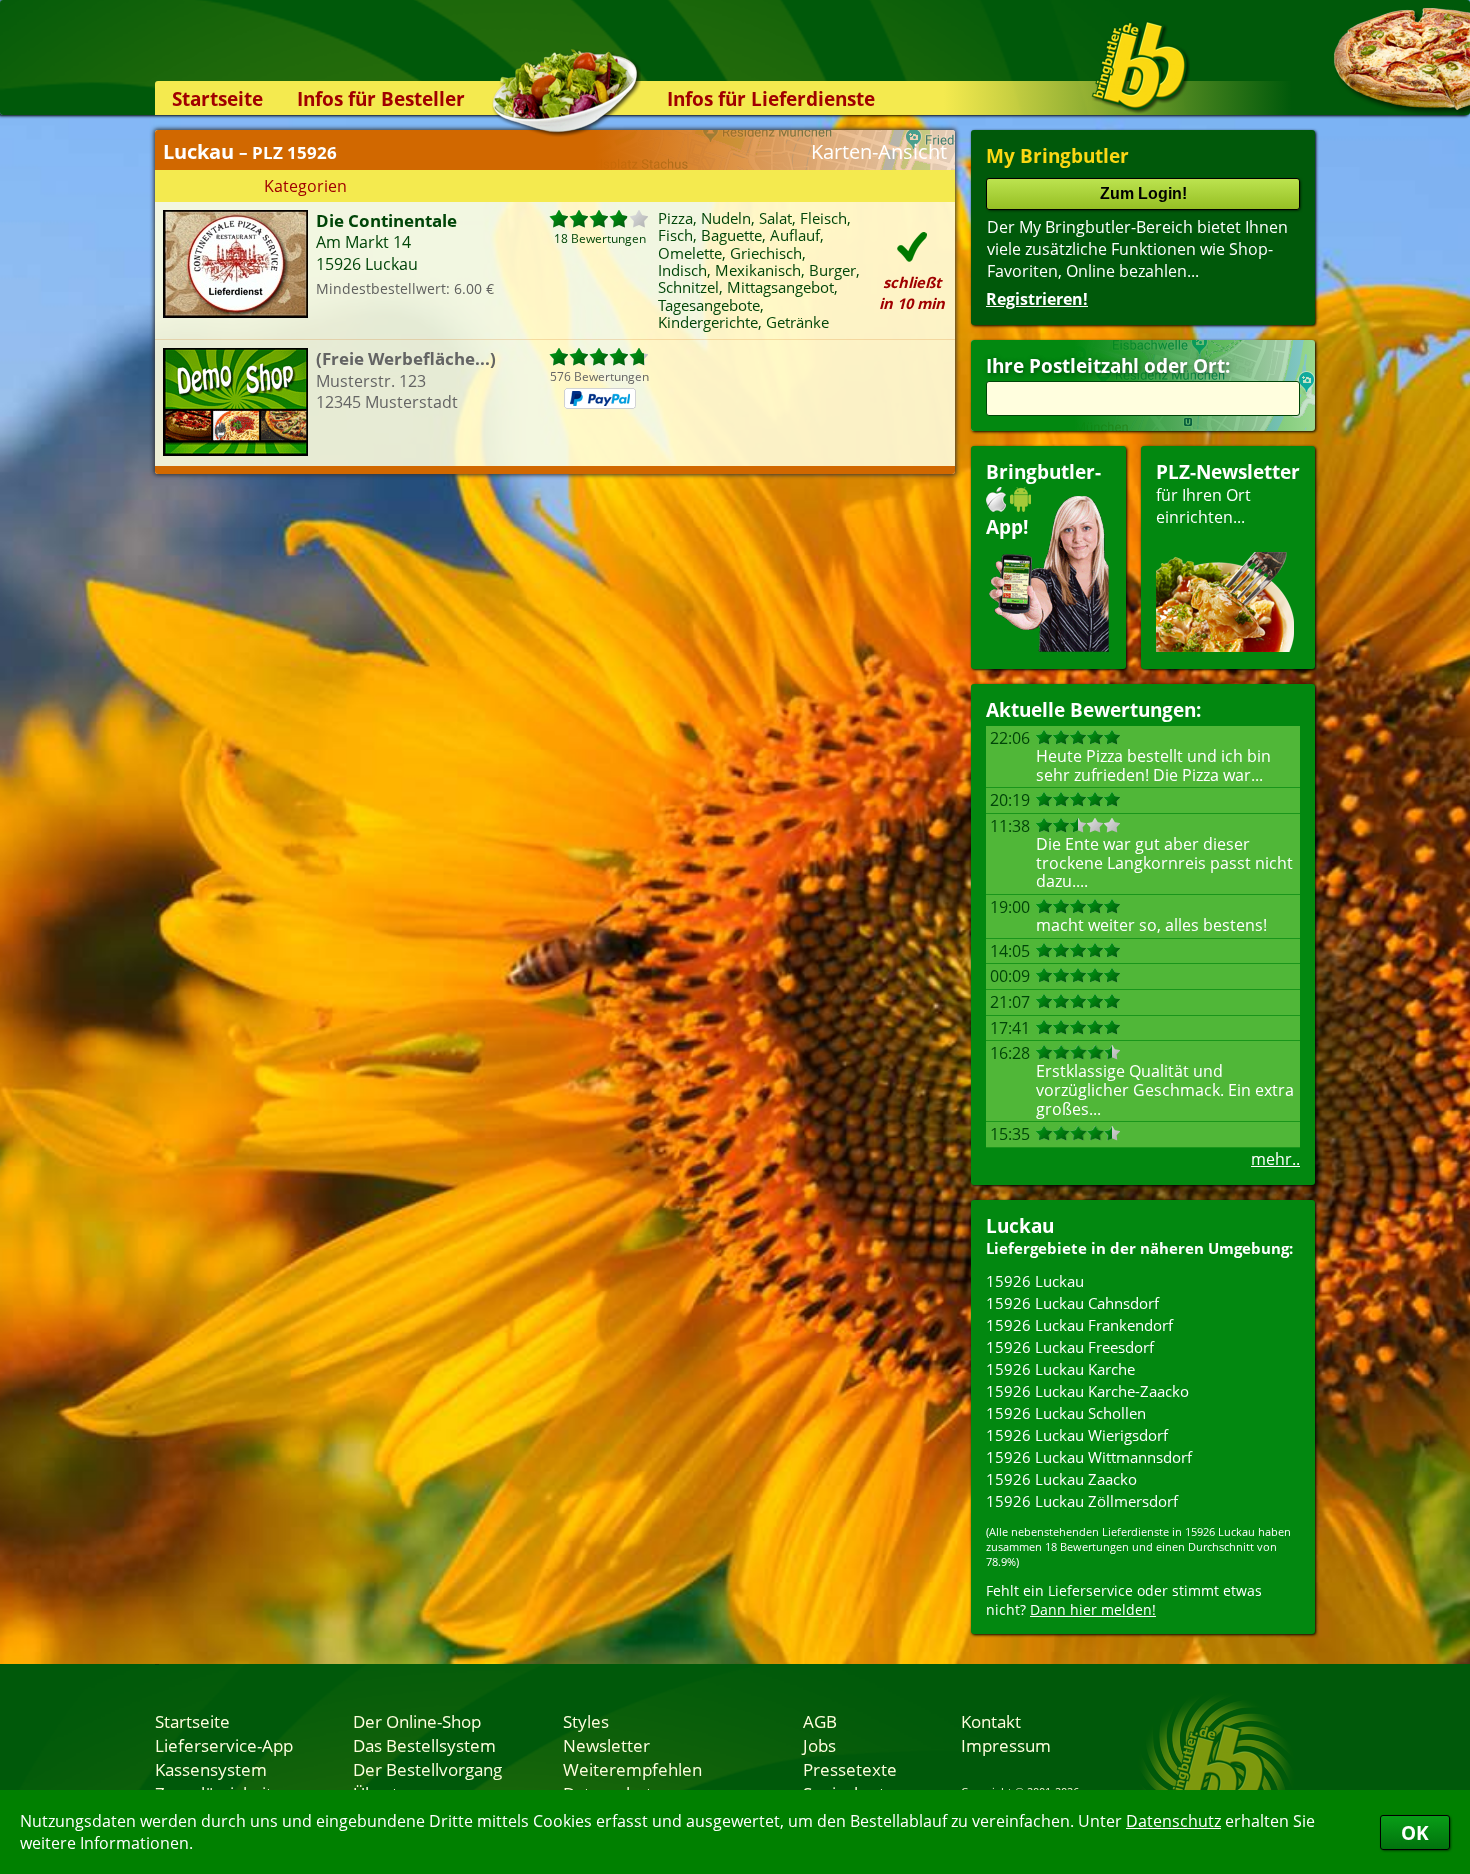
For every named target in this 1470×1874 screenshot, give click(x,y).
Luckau (1020, 1225)
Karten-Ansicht (879, 151)
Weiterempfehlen (632, 1769)
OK (1415, 1832)
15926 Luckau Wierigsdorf (1077, 1435)
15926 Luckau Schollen (1066, 1413)
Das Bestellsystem (424, 1745)
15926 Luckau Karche (1060, 1369)
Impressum (1006, 1745)
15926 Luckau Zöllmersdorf (1082, 1501)
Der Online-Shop (417, 1721)
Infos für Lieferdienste (771, 98)
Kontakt (991, 1721)
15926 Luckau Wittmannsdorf (1089, 1457)
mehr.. (1275, 1159)
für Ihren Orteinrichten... (1228, 493)
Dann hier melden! (1093, 1609)
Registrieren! (1037, 299)
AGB (820, 1721)
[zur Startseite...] (1139, 66)
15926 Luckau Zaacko (1061, 1479)
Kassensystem (211, 1769)
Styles (586, 1721)
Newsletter (606, 1745)
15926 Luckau (1035, 1281)
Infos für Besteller (381, 98)
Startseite (217, 98)
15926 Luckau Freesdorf (1070, 1347)
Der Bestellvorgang (427, 1769)
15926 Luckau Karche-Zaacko (1087, 1391)
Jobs (819, 1745)
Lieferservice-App (224, 1745)
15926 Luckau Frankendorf (1079, 1325)
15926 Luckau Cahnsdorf (1072, 1303)
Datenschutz (1173, 1821)
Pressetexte (850, 1769)
